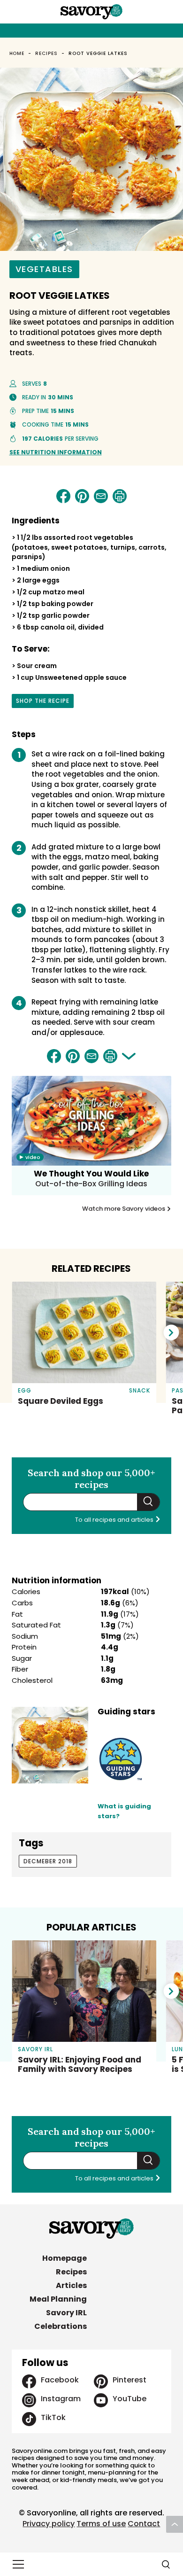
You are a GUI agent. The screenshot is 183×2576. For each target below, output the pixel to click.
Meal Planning (58, 2299)
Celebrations (61, 2326)
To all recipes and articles (115, 1520)
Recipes (46, 53)
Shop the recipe (43, 702)
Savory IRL (66, 2313)
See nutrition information (56, 452)
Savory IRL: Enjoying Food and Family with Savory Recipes (80, 2064)
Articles (71, 2285)
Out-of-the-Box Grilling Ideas (91, 1184)
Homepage (65, 2258)
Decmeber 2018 (48, 1861)
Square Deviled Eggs (61, 1401)
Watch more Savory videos (124, 1209)
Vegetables (44, 269)
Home (17, 53)
